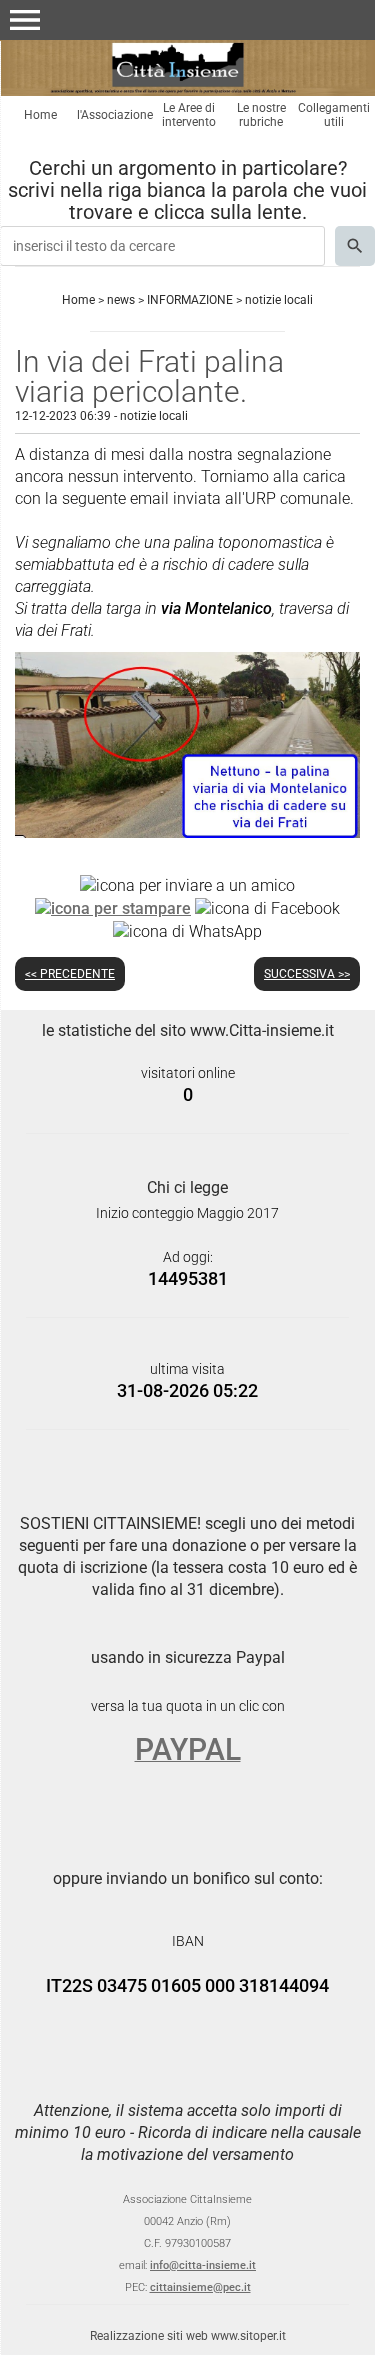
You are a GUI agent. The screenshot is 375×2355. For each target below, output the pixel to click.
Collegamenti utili (334, 115)
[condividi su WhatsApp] (187, 930)
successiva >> (307, 974)
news (121, 300)
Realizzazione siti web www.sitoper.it (188, 2336)
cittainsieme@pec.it (200, 2287)
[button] (25, 20)
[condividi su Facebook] (267, 907)
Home (40, 115)
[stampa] (113, 907)
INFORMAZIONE (190, 300)
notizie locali (279, 300)
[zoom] (187, 832)
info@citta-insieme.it (203, 2265)
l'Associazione (115, 115)
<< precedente (70, 974)
